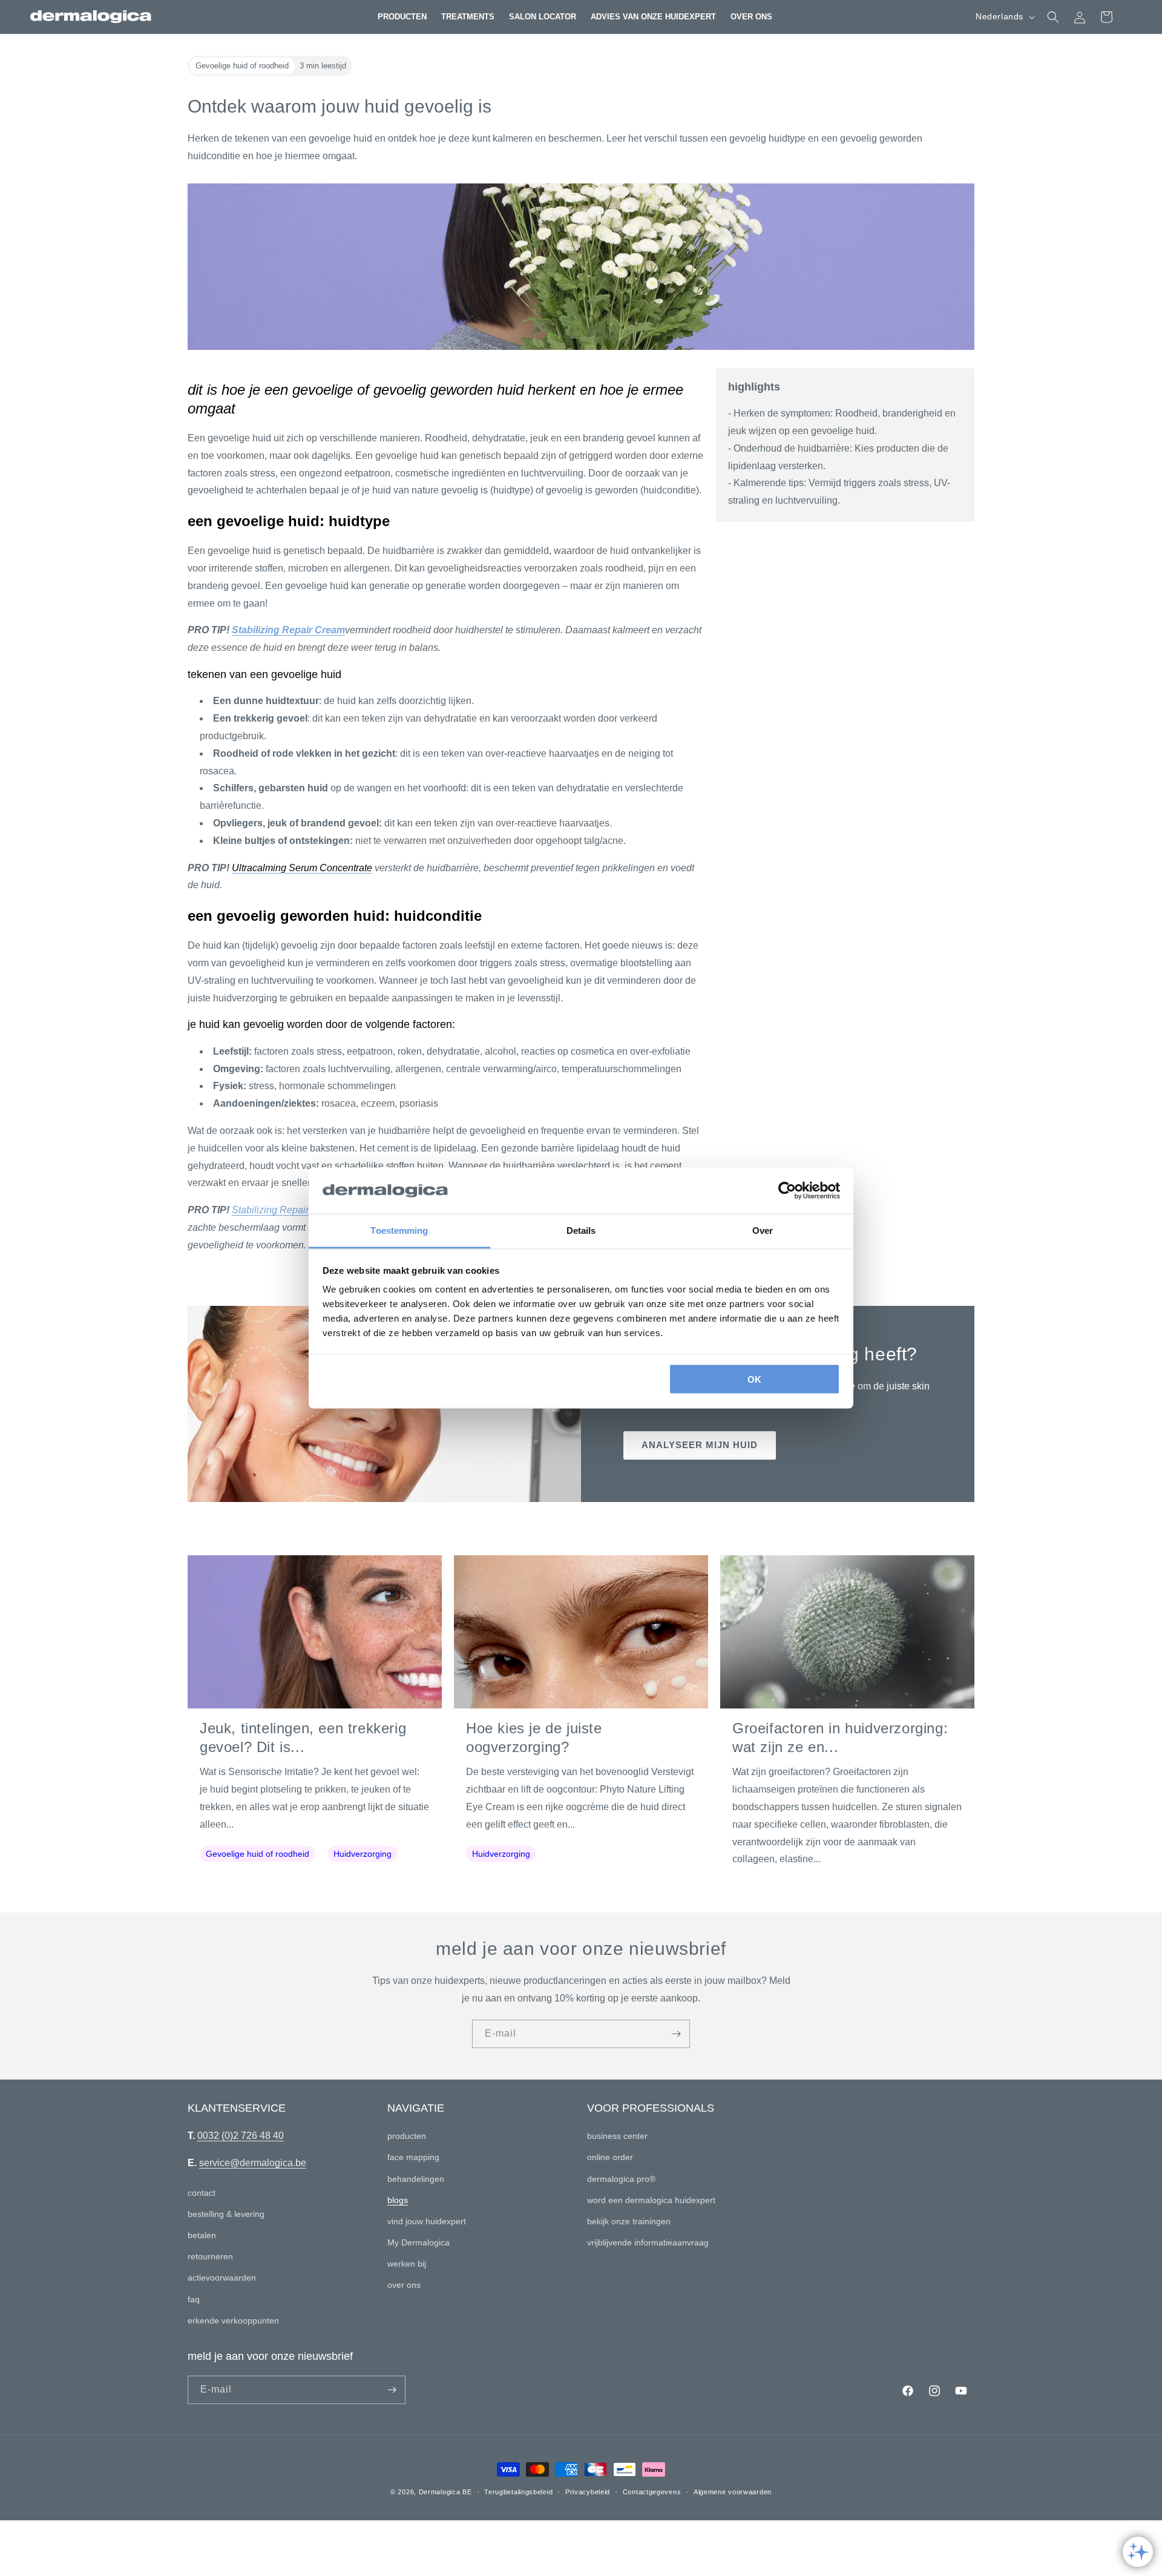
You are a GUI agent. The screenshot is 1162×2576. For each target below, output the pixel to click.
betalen (202, 2235)
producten (407, 2136)
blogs (398, 2200)
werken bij (407, 2264)
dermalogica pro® (621, 2179)
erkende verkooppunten (233, 2321)
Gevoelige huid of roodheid (258, 1854)
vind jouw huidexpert (427, 2221)
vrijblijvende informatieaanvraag (648, 2242)
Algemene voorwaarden (733, 2492)
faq (194, 2299)
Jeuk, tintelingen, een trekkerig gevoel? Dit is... (303, 1738)
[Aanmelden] (676, 2034)
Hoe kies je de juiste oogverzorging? (534, 1738)
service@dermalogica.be (253, 2163)
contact (202, 2193)
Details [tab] (581, 1230)
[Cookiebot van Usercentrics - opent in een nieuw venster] (787, 1191)
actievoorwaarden (222, 2278)
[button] (402, 17)
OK (754, 1379)
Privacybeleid (588, 2492)
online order (610, 2157)
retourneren (210, 2256)
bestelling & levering (226, 2214)
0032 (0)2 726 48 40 (241, 2136)
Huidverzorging (363, 1854)
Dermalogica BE (445, 2492)
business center (617, 2136)
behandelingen (416, 2179)
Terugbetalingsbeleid (518, 2492)
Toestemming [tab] (399, 1230)
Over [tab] (763, 1230)
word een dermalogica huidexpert (651, 2200)
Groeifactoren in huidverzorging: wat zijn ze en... (840, 1738)
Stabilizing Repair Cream (288, 630)
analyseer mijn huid (700, 1445)
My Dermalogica (419, 2242)
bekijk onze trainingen (629, 2221)
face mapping (413, 2157)
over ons (404, 2285)
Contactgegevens (652, 2492)
